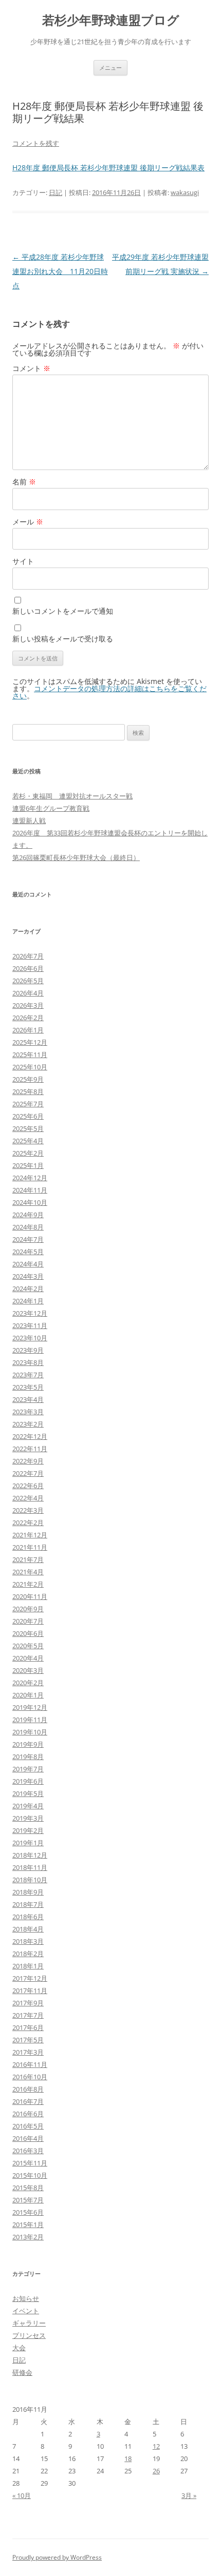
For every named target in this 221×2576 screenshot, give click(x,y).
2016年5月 (28, 2126)
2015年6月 (28, 2212)
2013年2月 (28, 2237)
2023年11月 (30, 1325)
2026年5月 (28, 981)
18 (128, 2458)
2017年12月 (30, 1978)
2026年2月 (28, 1018)
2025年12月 (30, 1042)
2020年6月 (28, 1633)
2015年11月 (30, 2163)
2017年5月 (28, 2040)
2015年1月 (28, 2224)
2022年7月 (28, 1473)
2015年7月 (28, 2200)
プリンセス (29, 2335)
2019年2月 (28, 1830)
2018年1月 (28, 1966)
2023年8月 (28, 1362)
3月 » (189, 2495)
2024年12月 (30, 1178)
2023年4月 (28, 1399)
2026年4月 (28, 993)
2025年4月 (28, 1141)
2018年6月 (28, 1917)
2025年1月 (28, 1165)
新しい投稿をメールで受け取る (63, 639)
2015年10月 (30, 2175)
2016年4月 (28, 2138)
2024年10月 (30, 1202)
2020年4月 (28, 1658)
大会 (19, 2348)
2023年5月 (28, 1387)
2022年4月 (28, 1498)
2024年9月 (28, 1215)
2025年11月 (30, 1055)
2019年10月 (30, 1732)
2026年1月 (28, 1030)
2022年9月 (28, 1461)
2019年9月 (28, 1744)
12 (156, 2446)
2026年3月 (28, 1005)
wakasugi (185, 192)
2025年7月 (28, 1104)
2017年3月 (28, 2052)
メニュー (110, 67)
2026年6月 (28, 968)
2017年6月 (28, 2027)
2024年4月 (28, 1264)
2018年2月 (28, 1954)
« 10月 (22, 2495)
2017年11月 (30, 1990)
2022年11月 (30, 1449)
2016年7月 (28, 2101)
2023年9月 (28, 1350)
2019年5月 (28, 1793)
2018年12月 (30, 1855)
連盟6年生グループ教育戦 (51, 808)
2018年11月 (30, 1867)
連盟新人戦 (29, 821)
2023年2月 (28, 1424)
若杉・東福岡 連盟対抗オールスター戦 (72, 796)
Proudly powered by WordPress (57, 2557)
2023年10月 (30, 1338)
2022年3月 (28, 1510)
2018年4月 (28, 1929)
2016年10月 (30, 2077)
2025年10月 (30, 1067)
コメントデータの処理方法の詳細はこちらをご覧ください (109, 692)
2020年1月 (28, 1695)
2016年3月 (28, 2151)
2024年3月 (28, 1276)
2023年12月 (30, 1313)
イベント (26, 2311)
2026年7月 (28, 956)
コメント (31, 368)
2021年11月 (30, 1547)
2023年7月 (28, 1375)
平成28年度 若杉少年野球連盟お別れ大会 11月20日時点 (60, 271)
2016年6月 (28, 2114)
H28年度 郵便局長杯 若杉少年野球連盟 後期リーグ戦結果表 (108, 168)
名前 (24, 482)
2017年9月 (28, 2003)
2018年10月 (30, 1880)
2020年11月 (30, 1596)
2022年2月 (28, 1523)
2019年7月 (28, 1769)
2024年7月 (28, 1239)
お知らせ (26, 2298)
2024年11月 (30, 1190)
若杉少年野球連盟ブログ (111, 20)
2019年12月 (30, 1707)
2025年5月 (28, 1128)
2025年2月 (28, 1153)
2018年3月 (28, 1941)
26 (156, 2471)
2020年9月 (28, 1609)
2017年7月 (28, 2015)
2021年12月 (30, 1535)
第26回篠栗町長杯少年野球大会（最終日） (76, 857)
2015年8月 (28, 2188)
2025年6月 (28, 1116)
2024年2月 (28, 1289)
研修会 (22, 2372)
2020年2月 (28, 1683)
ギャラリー (29, 2323)
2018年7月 (28, 1904)
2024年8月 (28, 1227)
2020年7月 (28, 1621)
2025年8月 (28, 1091)
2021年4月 (28, 1572)
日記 (56, 192)
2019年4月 (28, 1806)
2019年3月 (28, 1818)
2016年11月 (30, 2064)
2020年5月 (28, 1646)
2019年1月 (28, 1843)
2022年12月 (30, 1436)
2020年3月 (28, 1670)
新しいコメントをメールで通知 (63, 611)
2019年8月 (28, 1757)
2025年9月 (28, 1079)
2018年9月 (28, 1892)
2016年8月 (28, 2089)
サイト (23, 561)
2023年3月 (28, 1412)
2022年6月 (28, 1486)
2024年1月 (28, 1301)
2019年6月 (28, 1781)
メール (28, 522)
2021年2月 (28, 1584)
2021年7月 (28, 1559)
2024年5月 (28, 1252)
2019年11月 (30, 1720)
